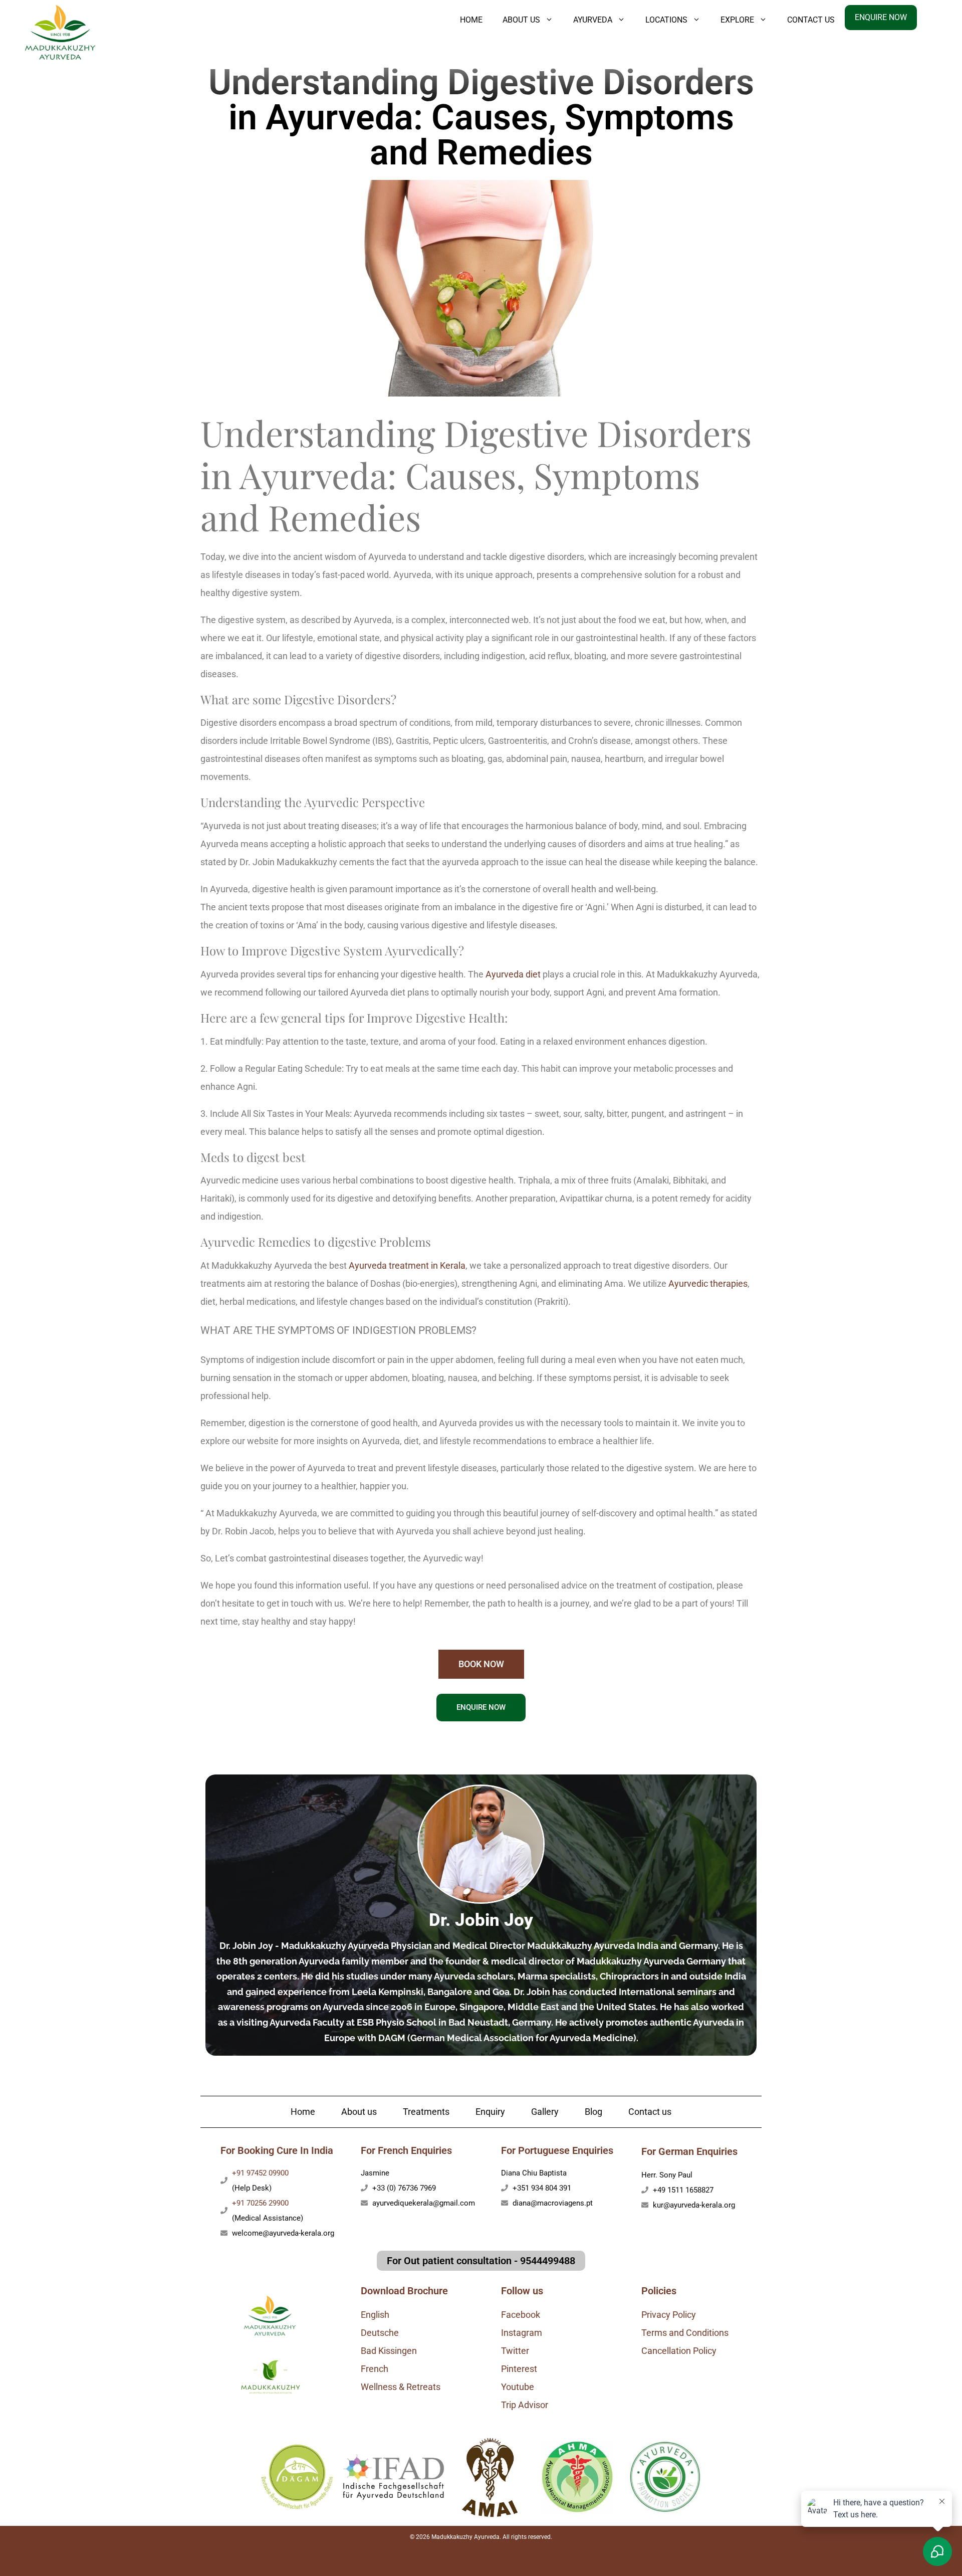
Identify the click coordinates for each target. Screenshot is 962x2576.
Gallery (545, 2112)
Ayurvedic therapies (708, 1283)
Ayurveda (593, 20)
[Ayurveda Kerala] (60, 31)
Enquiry (490, 2112)
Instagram (522, 2333)
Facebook (521, 2315)
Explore (737, 20)
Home (471, 20)
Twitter (515, 2351)
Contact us (811, 20)
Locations (666, 20)
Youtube (518, 2387)
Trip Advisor (525, 2405)
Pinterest (519, 2369)
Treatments (426, 2112)
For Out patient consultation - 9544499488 (481, 2261)
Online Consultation (239, 2562)
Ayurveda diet (513, 974)
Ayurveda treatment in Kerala (407, 1265)
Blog (593, 2112)
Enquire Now (881, 17)
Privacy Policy (669, 2315)
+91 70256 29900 (260, 2203)
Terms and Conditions (685, 2333)
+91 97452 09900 (260, 2173)
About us (359, 2112)
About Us (521, 20)
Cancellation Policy (679, 2351)
